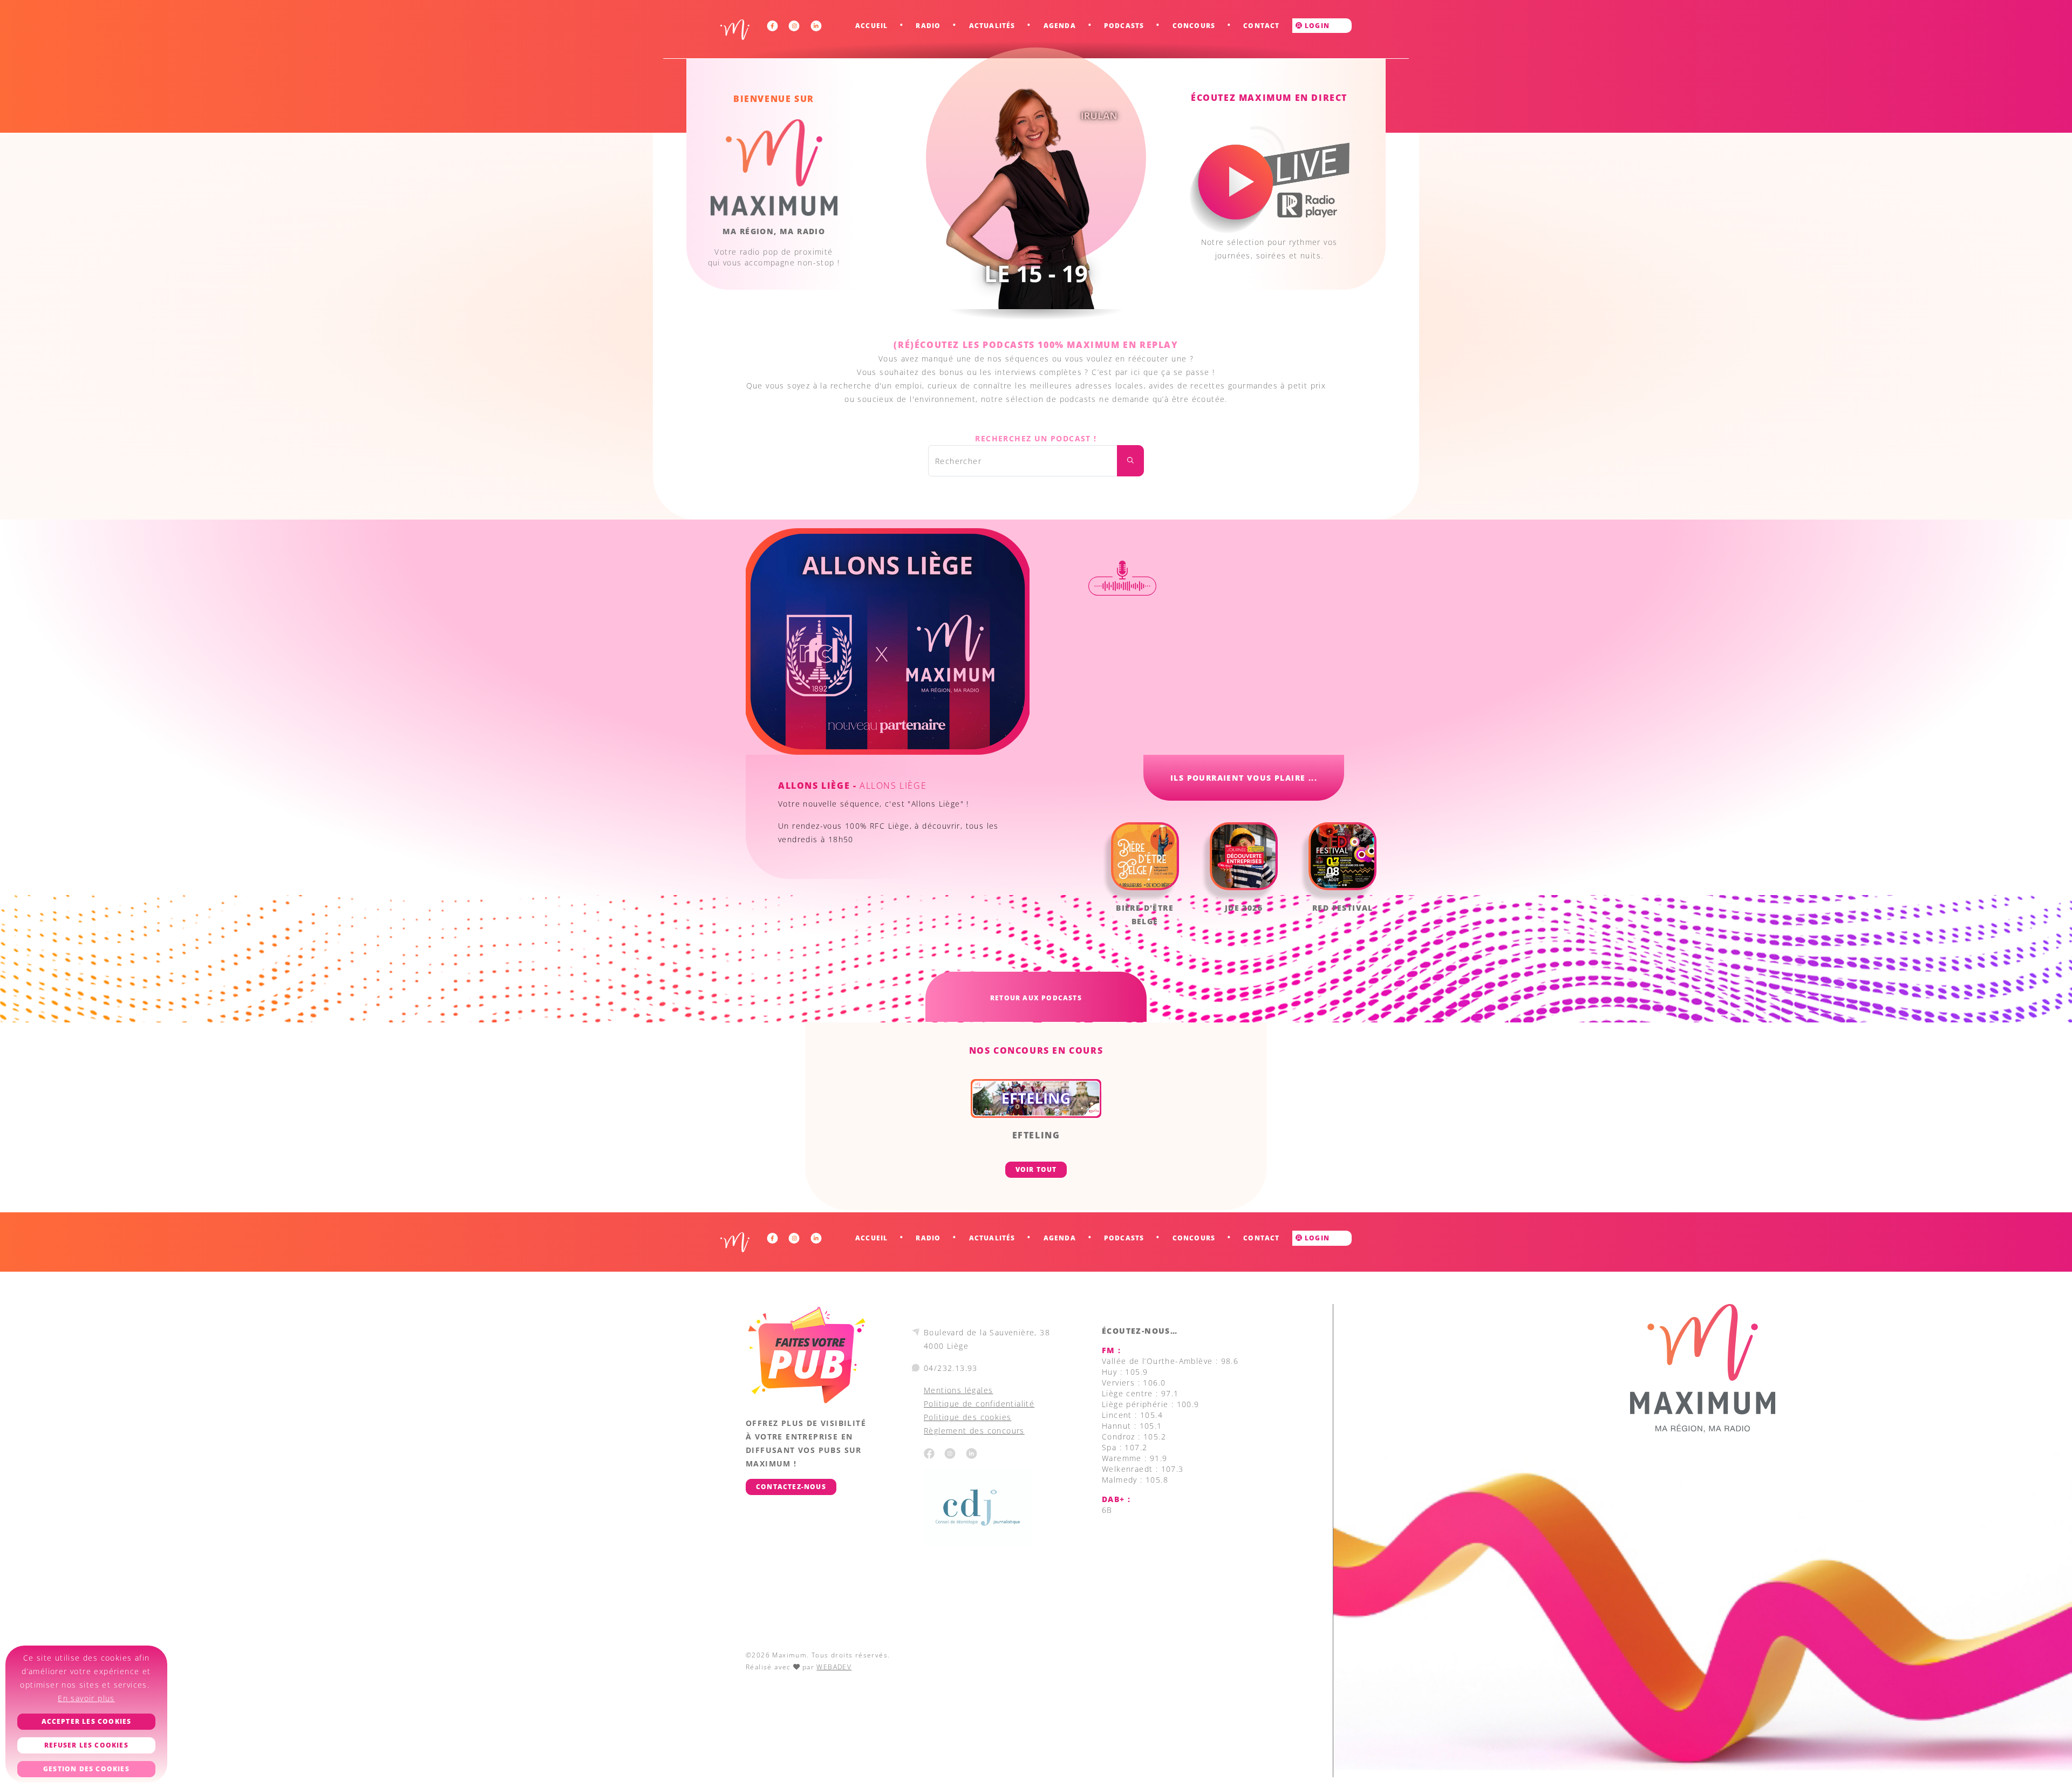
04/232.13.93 (951, 1368)
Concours (1194, 26)
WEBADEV (834, 1667)
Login (1316, 26)
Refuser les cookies (86, 1745)
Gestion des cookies (86, 1769)
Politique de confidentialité (979, 1404)
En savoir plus (86, 1698)
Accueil (871, 26)
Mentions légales (958, 1390)
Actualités (992, 26)
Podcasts (1124, 26)
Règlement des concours (974, 1431)
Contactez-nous (791, 1487)
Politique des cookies (967, 1417)
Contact (1261, 26)
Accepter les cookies (87, 1721)
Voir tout (1036, 1169)
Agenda (1060, 26)
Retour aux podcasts (1036, 998)
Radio (928, 26)
